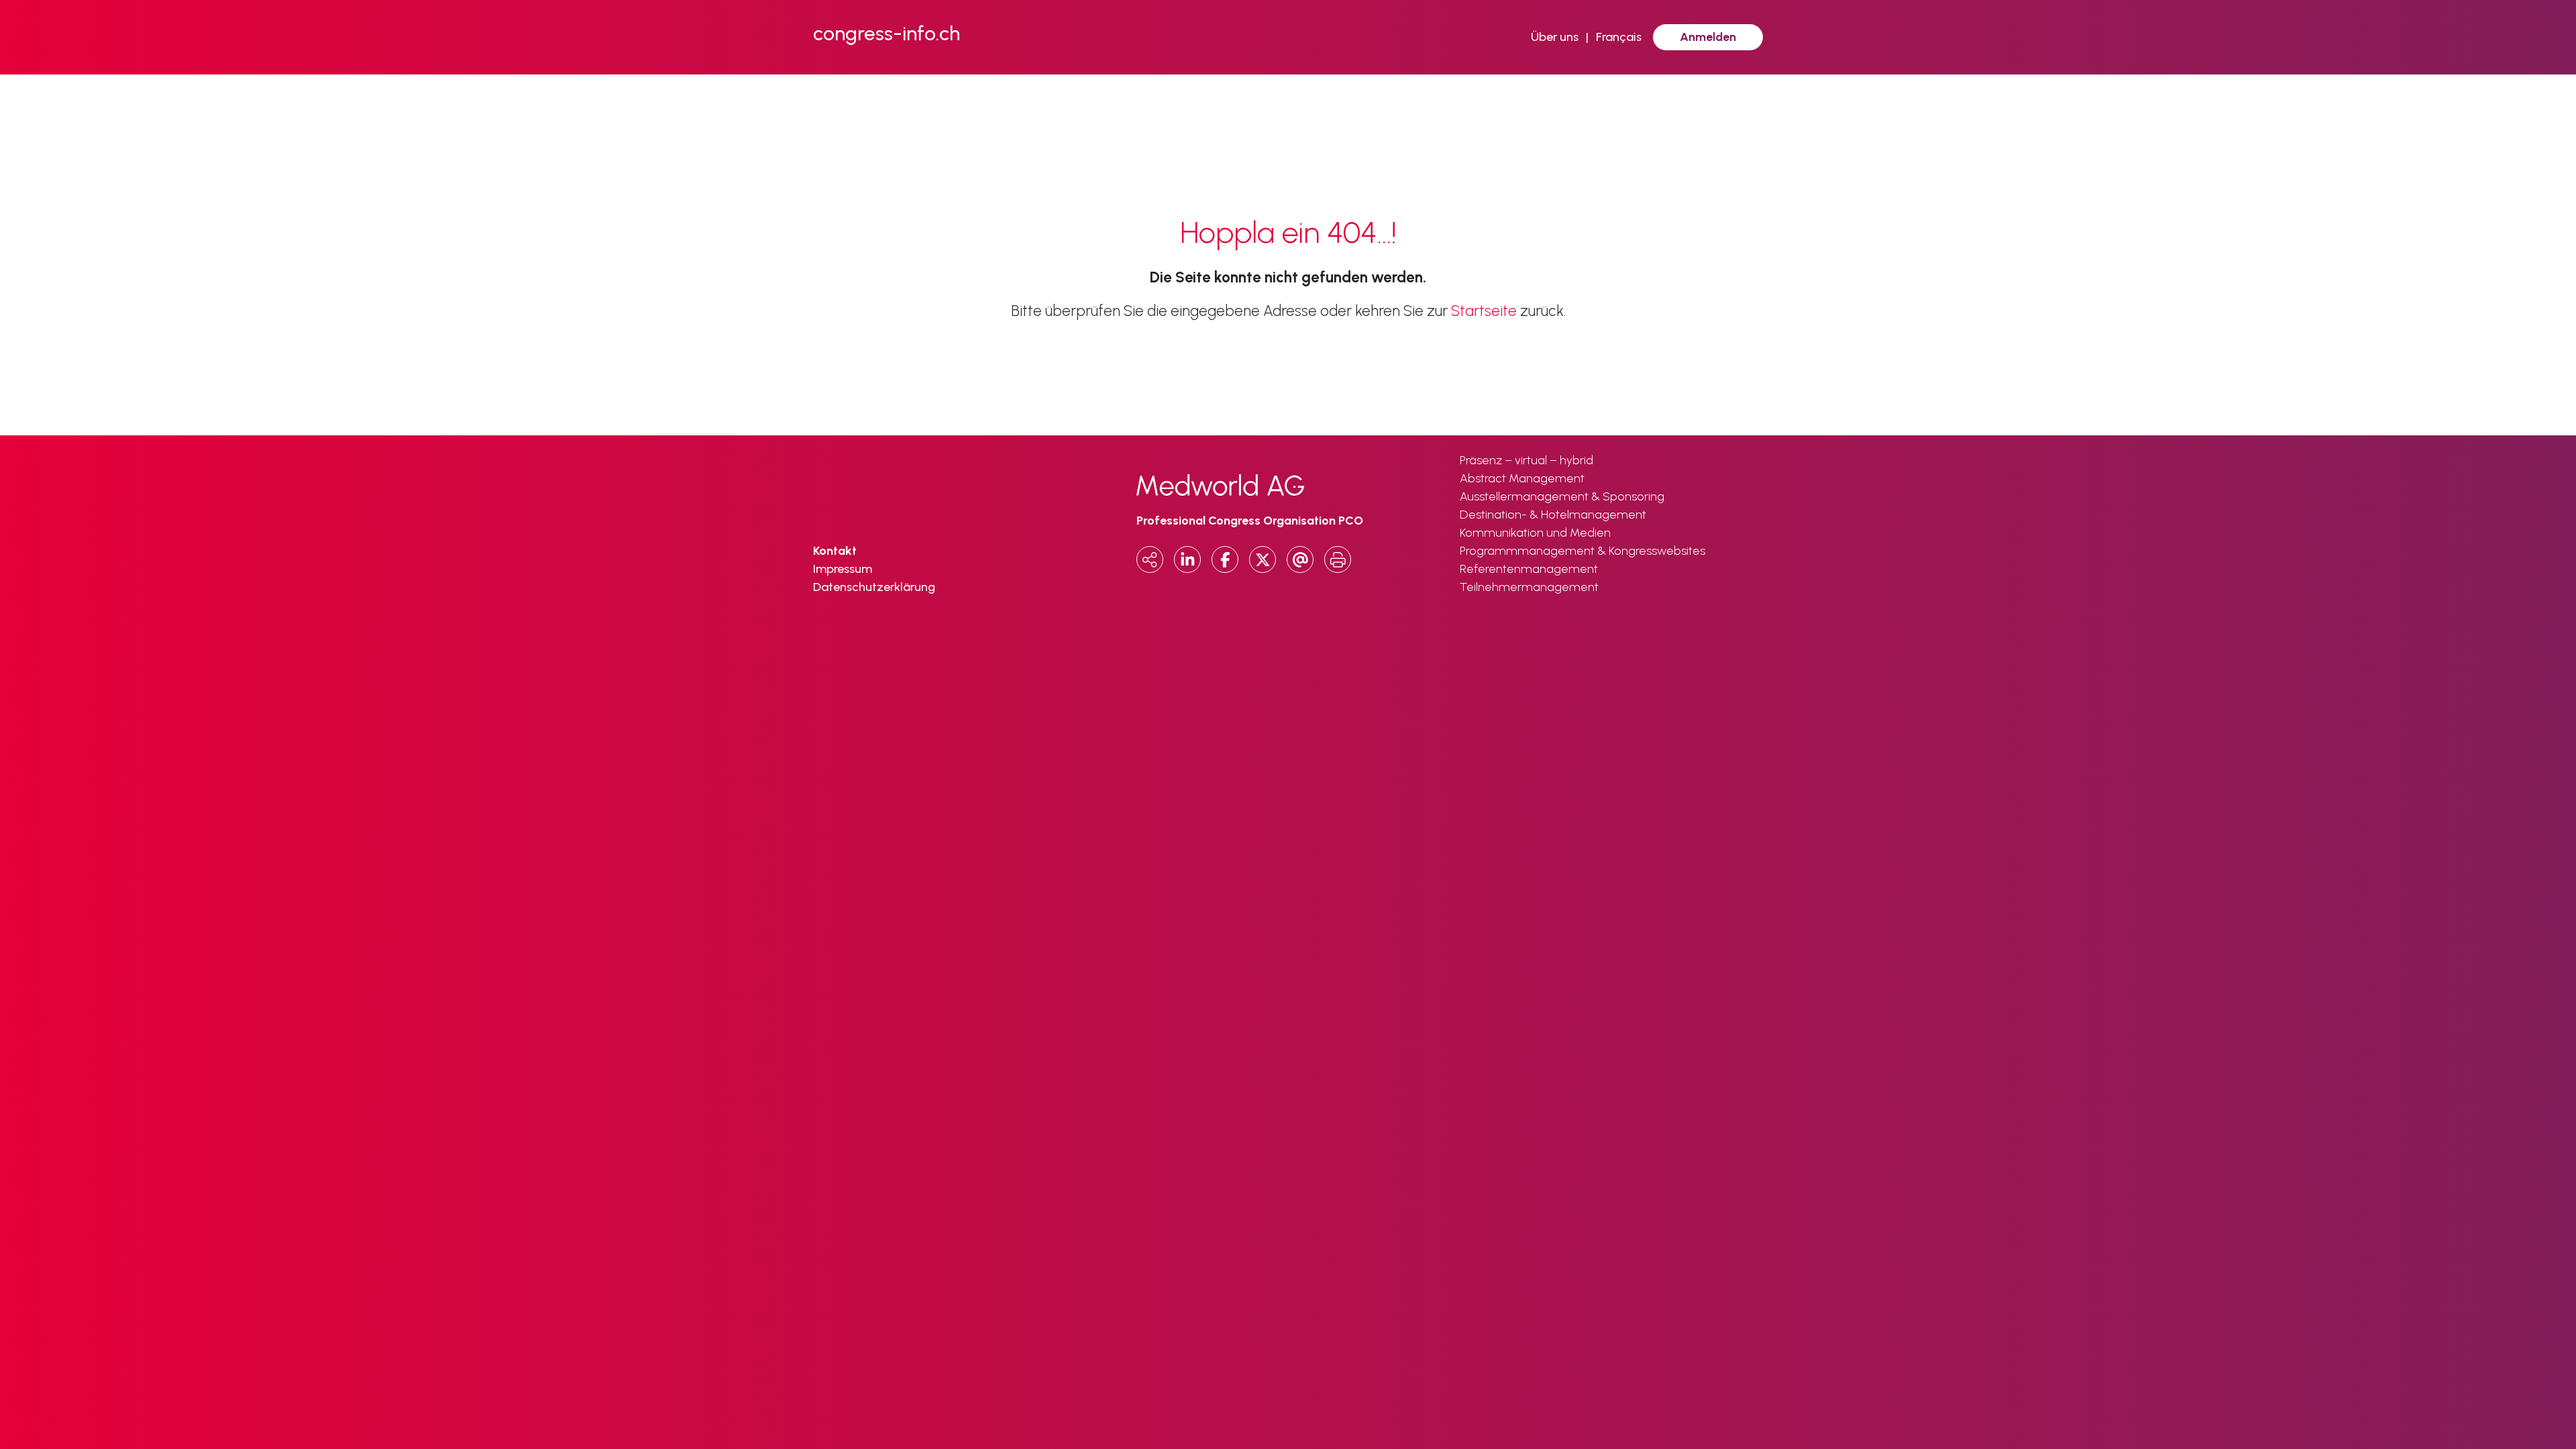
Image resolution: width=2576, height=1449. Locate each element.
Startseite (1484, 311)
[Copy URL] (1150, 559)
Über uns (1555, 37)
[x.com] (1263, 559)
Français (1619, 37)
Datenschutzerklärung (874, 587)
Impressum (843, 569)
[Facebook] (1225, 559)
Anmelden (1708, 37)
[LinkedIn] (1187, 559)
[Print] (1338, 559)
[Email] (1300, 559)
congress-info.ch (887, 33)
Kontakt (835, 551)
